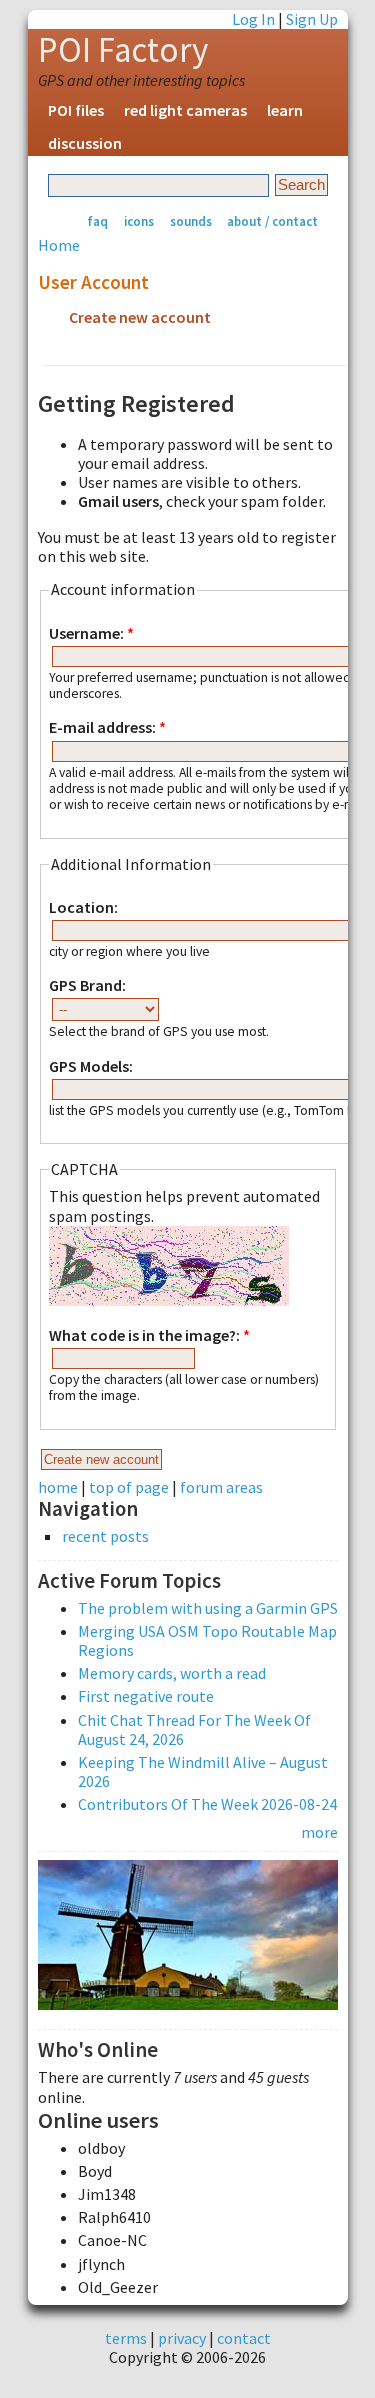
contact (244, 2338)
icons (139, 221)
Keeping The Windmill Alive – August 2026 (203, 1771)
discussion (85, 143)
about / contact (272, 221)
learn (285, 110)
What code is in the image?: (149, 1335)
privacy (182, 2338)
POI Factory (123, 50)
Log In (253, 19)
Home (59, 245)
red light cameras (185, 110)
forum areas (221, 1487)
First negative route (146, 1696)
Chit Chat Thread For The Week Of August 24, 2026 (194, 1729)
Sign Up (312, 19)
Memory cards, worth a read (172, 1673)
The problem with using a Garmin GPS (208, 1608)
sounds (191, 221)
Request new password (149, 352)
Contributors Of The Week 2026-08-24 (207, 1804)
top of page (129, 1487)
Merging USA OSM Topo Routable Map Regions (207, 1640)
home (58, 1487)
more (319, 1832)
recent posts (105, 1536)
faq (97, 221)
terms (126, 2338)
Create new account (140, 317)
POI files (76, 110)
